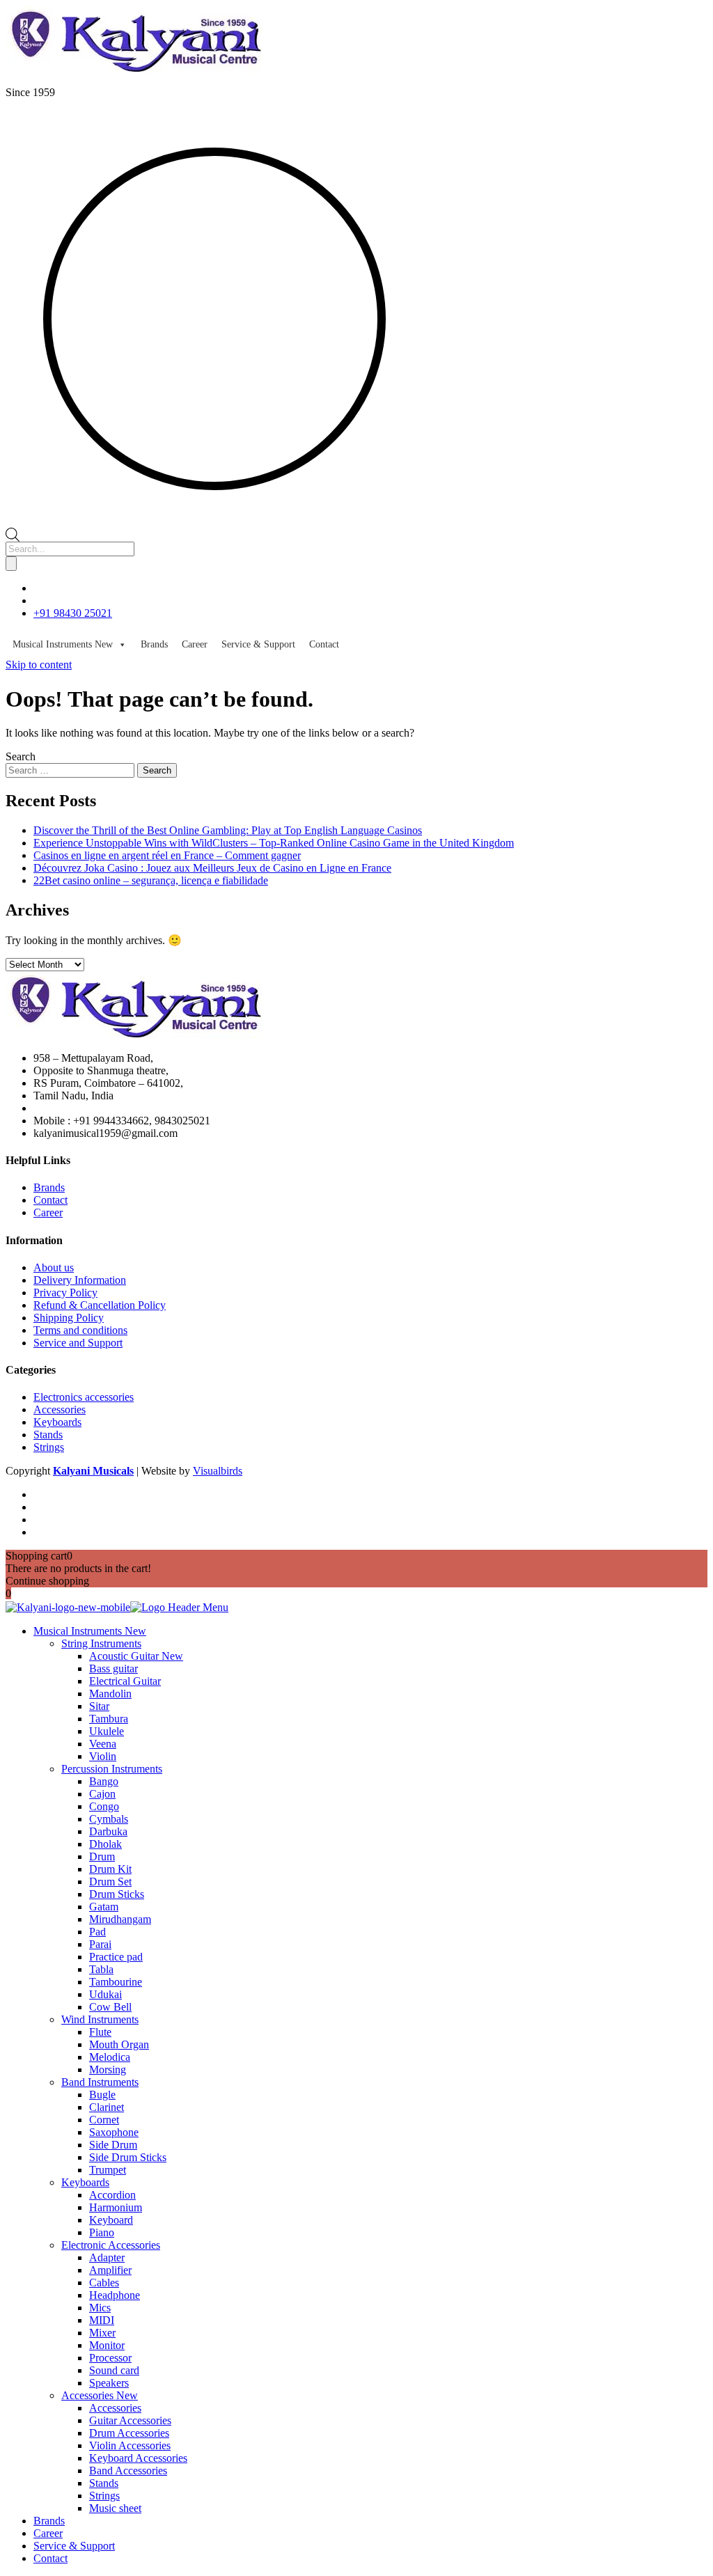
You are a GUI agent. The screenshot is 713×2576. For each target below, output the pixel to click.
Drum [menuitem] (102, 1856)
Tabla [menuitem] (101, 1969)
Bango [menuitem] (104, 1781)
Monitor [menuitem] (107, 2345)
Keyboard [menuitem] (111, 2220)
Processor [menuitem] (110, 2358)
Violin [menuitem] (103, 1756)
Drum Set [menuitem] (110, 1882)
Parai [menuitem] (100, 1944)
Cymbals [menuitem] (109, 1819)
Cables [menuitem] (104, 2283)
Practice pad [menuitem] (116, 1957)
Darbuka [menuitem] (108, 1831)
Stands (48, 1435)
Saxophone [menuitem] (114, 2132)
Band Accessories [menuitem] (128, 2471)
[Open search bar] (13, 534)
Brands (154, 644)
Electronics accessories (84, 1397)
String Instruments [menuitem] (101, 1643)
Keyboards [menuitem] (85, 2182)
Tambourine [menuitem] (116, 1982)
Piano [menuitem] (102, 2232)
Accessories (60, 1409)
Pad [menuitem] (97, 1932)
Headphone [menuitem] (115, 2295)
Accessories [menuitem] (100, 2395)
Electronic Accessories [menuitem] (111, 2245)
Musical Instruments (63, 644)
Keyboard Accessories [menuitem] (138, 2458)
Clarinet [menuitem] (107, 2107)
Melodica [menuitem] (110, 2057)
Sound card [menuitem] (114, 2370)
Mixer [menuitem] (102, 2333)
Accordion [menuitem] (112, 2195)
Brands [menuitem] (49, 2521)
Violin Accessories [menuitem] (130, 2445)
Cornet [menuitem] (104, 2120)
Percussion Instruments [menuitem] (112, 1769)
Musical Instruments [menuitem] (90, 1631)
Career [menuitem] (48, 2533)
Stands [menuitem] (104, 2483)
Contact (324, 644)
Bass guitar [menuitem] (113, 1668)
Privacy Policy (65, 1293)
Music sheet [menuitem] (115, 2508)
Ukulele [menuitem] (107, 1731)
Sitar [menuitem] (99, 1706)
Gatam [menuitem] (104, 1907)
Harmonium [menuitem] (116, 2207)
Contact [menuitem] (50, 2558)
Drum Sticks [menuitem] (117, 1894)
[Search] (11, 564)
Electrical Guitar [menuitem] (125, 1681)
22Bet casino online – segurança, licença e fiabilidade (151, 880)
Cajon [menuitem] (102, 1794)
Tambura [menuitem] (109, 1719)
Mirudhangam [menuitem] (120, 1919)
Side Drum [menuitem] (113, 2145)
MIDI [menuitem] (102, 2320)
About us (54, 1267)
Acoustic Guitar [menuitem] (136, 1656)
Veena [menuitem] (103, 1744)
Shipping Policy (69, 1318)
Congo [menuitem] (104, 1806)
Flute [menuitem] (100, 2032)
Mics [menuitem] (100, 2308)
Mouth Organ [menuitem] (119, 2044)
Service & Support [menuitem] (74, 2546)
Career (195, 644)
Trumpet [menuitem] (108, 2170)
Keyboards (57, 1422)
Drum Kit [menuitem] (110, 1869)
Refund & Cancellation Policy (100, 1305)
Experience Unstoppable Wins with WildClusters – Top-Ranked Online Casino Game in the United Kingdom (274, 843)
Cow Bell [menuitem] (110, 2007)
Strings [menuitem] (104, 2496)
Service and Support (78, 1343)
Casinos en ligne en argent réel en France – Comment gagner (167, 855)
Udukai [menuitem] (105, 1994)
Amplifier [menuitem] (110, 2270)
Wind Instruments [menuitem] (100, 2019)
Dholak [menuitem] (105, 1844)
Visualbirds (218, 1471)
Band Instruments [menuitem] (100, 2082)
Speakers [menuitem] (109, 2383)
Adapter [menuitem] (107, 2257)
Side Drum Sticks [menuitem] (128, 2157)
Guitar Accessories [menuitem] (130, 2420)
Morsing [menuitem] (108, 2070)
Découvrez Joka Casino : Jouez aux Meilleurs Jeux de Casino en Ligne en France (212, 868)
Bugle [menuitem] (102, 2095)
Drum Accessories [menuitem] (129, 2433)
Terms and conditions (80, 1330)
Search (21, 756)
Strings (49, 1447)
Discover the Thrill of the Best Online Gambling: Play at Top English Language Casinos (228, 830)
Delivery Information (80, 1280)
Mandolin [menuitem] (110, 1694)
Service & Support (258, 644)
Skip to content (39, 665)
